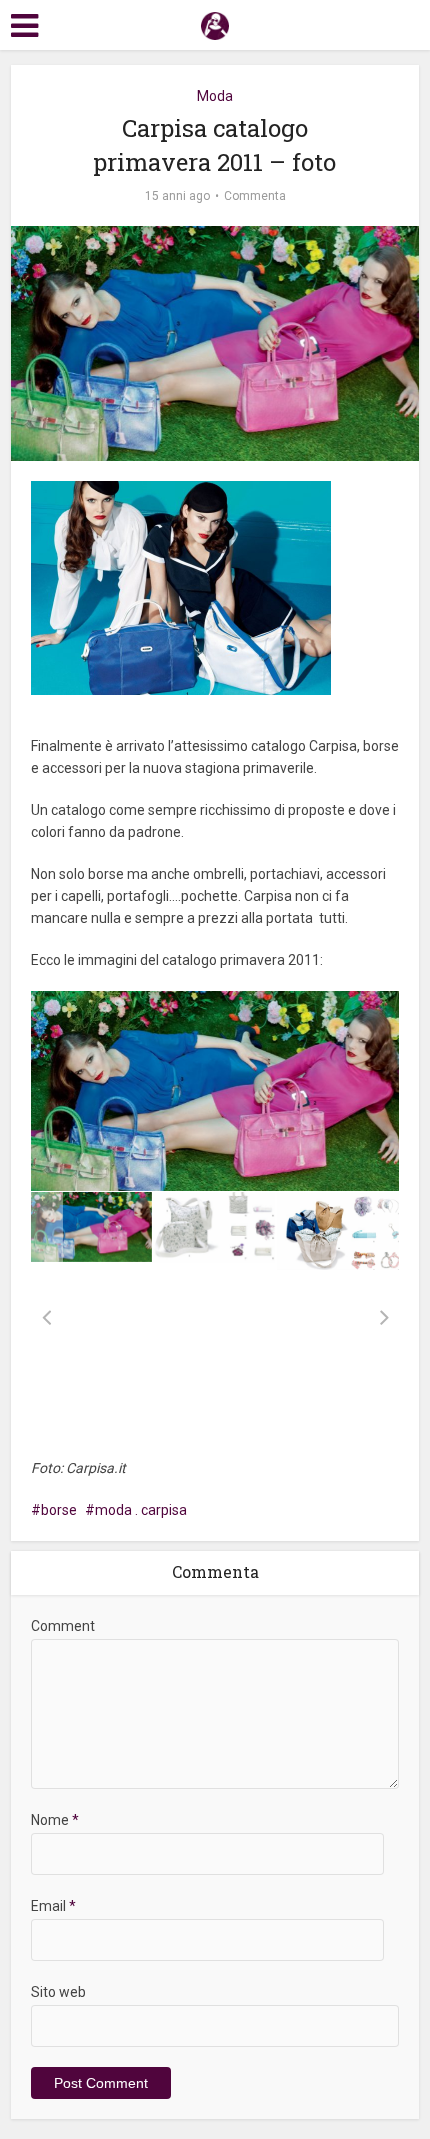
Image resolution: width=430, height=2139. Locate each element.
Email (53, 1906)
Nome (55, 1820)
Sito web (58, 1992)
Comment (63, 1626)
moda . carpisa (141, 1510)
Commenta (255, 196)
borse (59, 1510)
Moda (215, 96)
